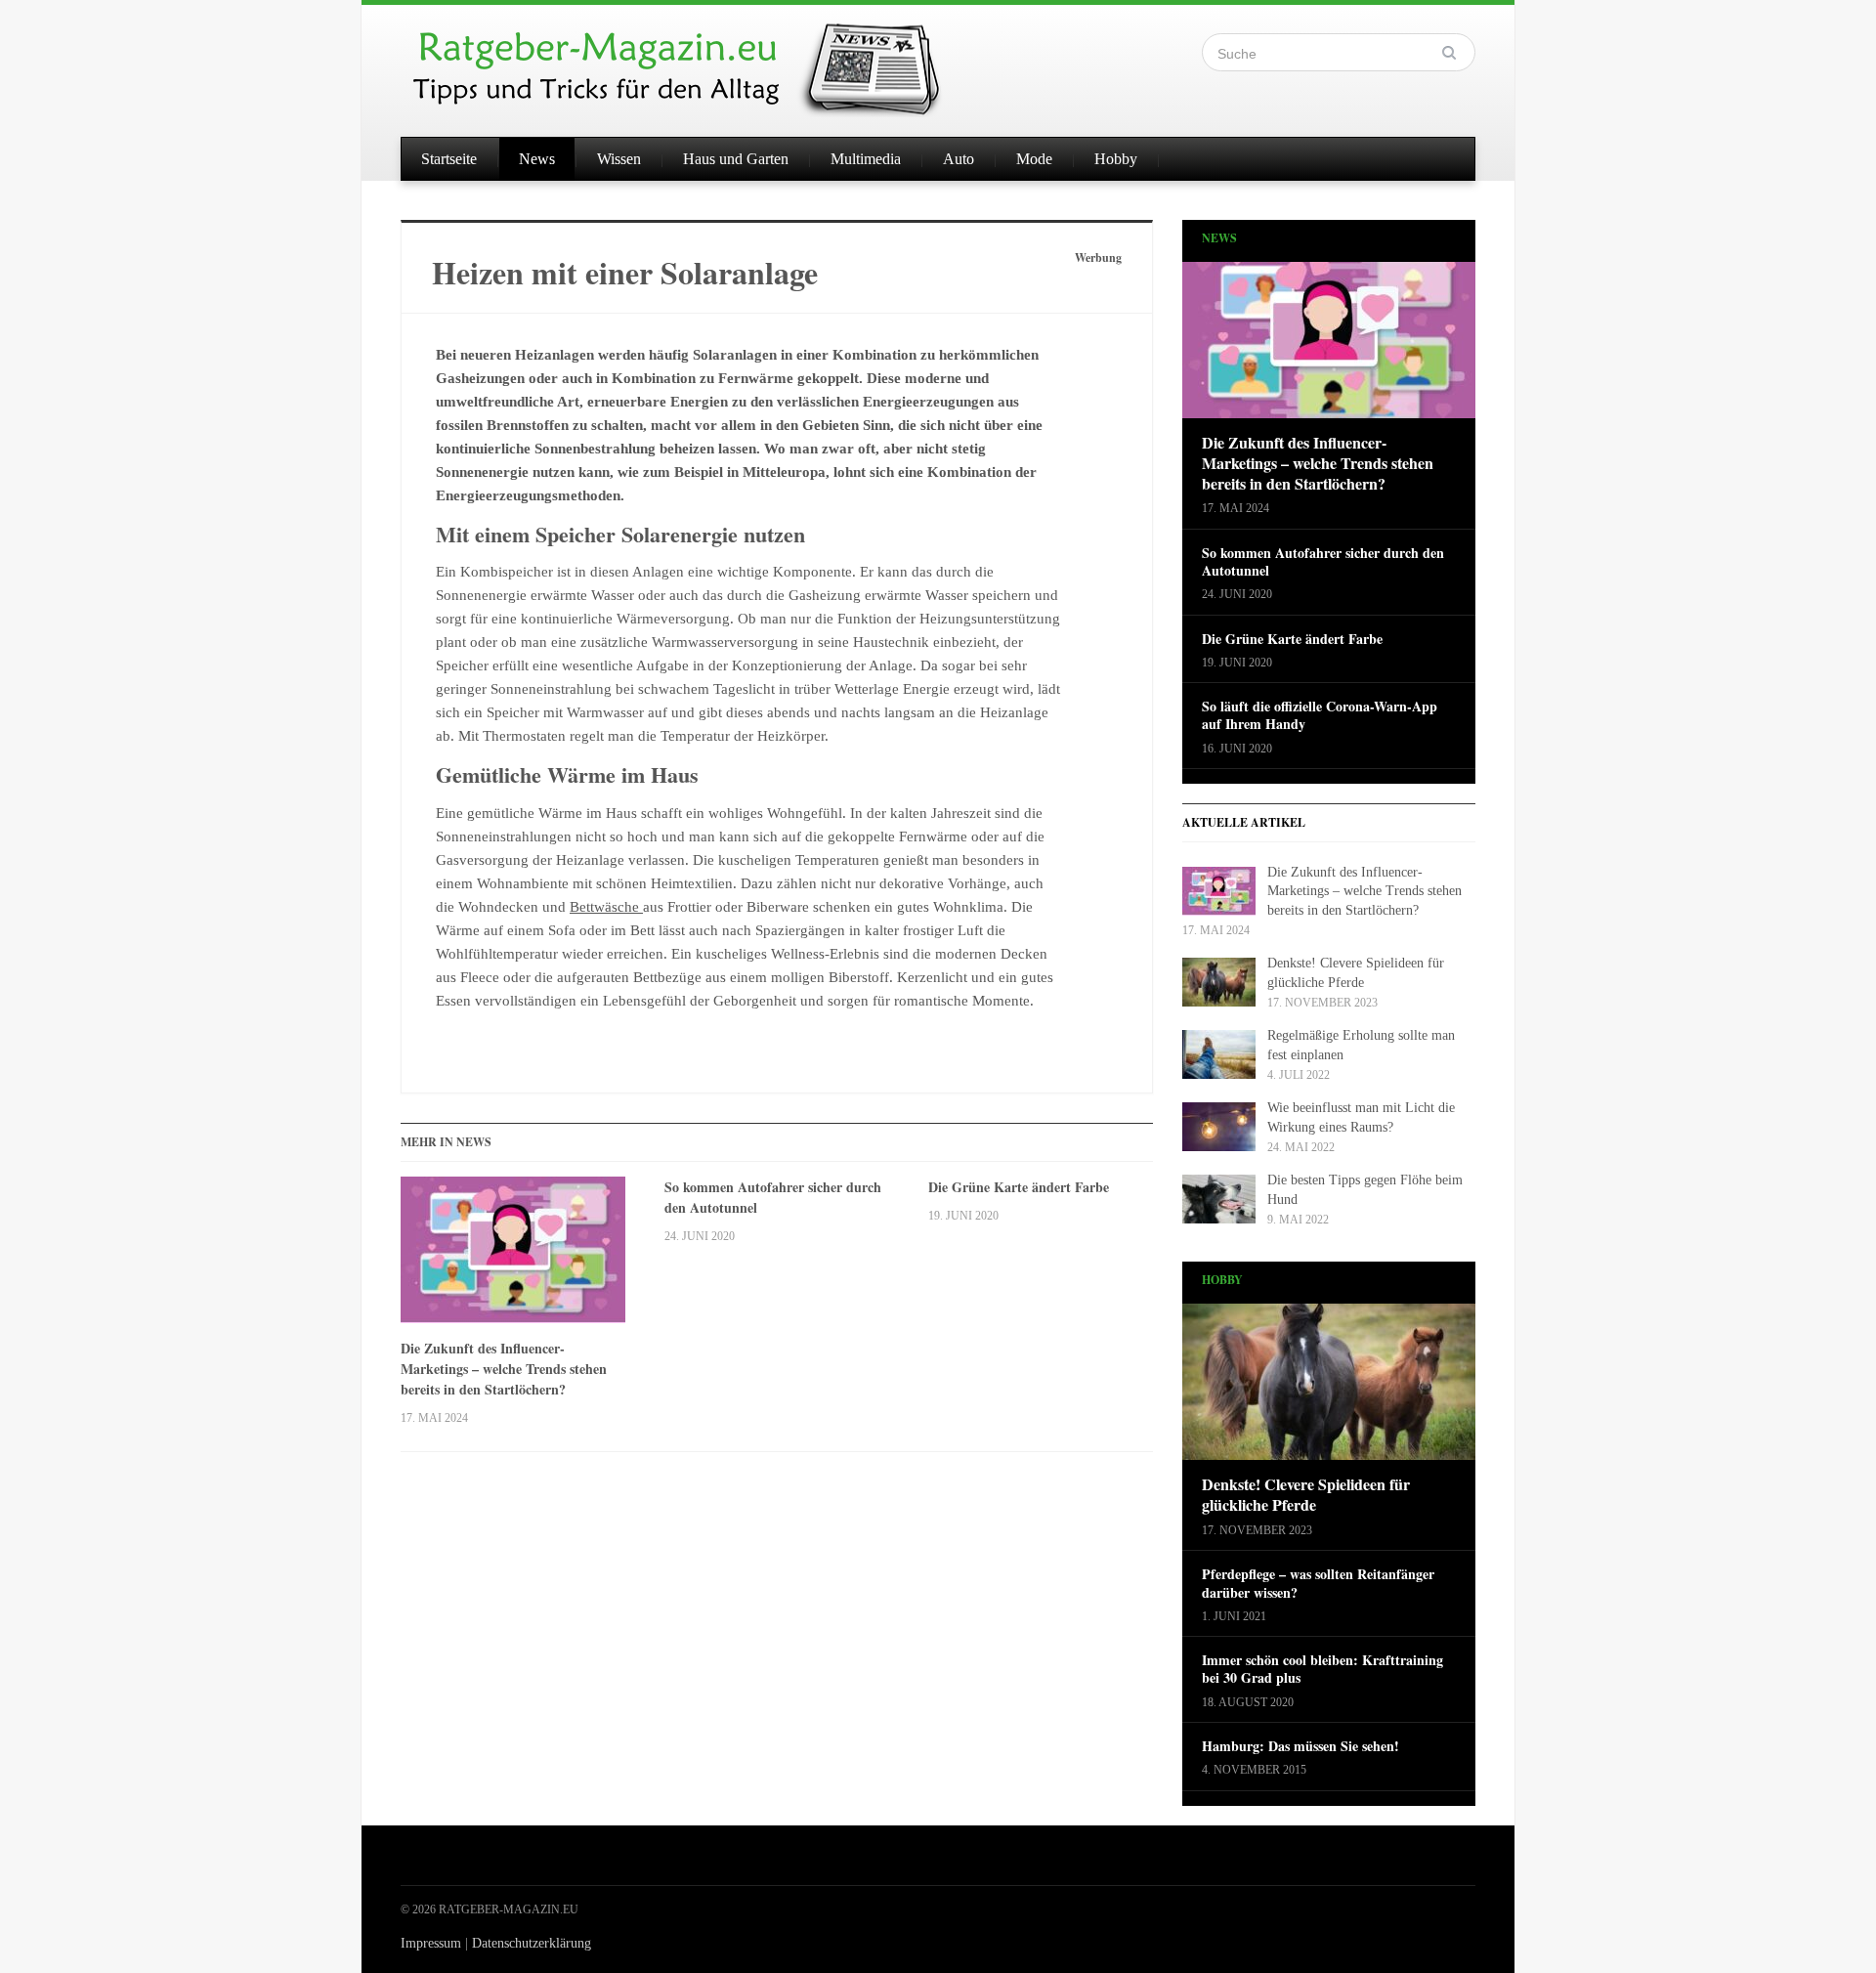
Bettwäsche (606, 907)
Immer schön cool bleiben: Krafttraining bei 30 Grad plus (1322, 1669)
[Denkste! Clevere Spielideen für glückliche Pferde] (1329, 1388)
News (537, 159)
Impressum (431, 1943)
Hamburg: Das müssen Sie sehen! (1300, 1746)
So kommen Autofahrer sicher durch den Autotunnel (773, 1197)
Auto (959, 159)
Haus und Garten (736, 159)
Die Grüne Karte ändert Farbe (1019, 1187)
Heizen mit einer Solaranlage (625, 272)
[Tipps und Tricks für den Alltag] (694, 61)
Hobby (1116, 159)
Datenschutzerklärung (532, 1943)
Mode (1034, 159)
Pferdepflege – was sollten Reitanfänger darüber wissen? (1318, 1583)
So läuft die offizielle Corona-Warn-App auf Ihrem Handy (1320, 715)
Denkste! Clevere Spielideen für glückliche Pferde (1306, 1495)
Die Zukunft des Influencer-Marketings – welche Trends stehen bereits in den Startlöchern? (504, 1369)
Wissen (619, 159)
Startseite (449, 159)
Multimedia (866, 159)
